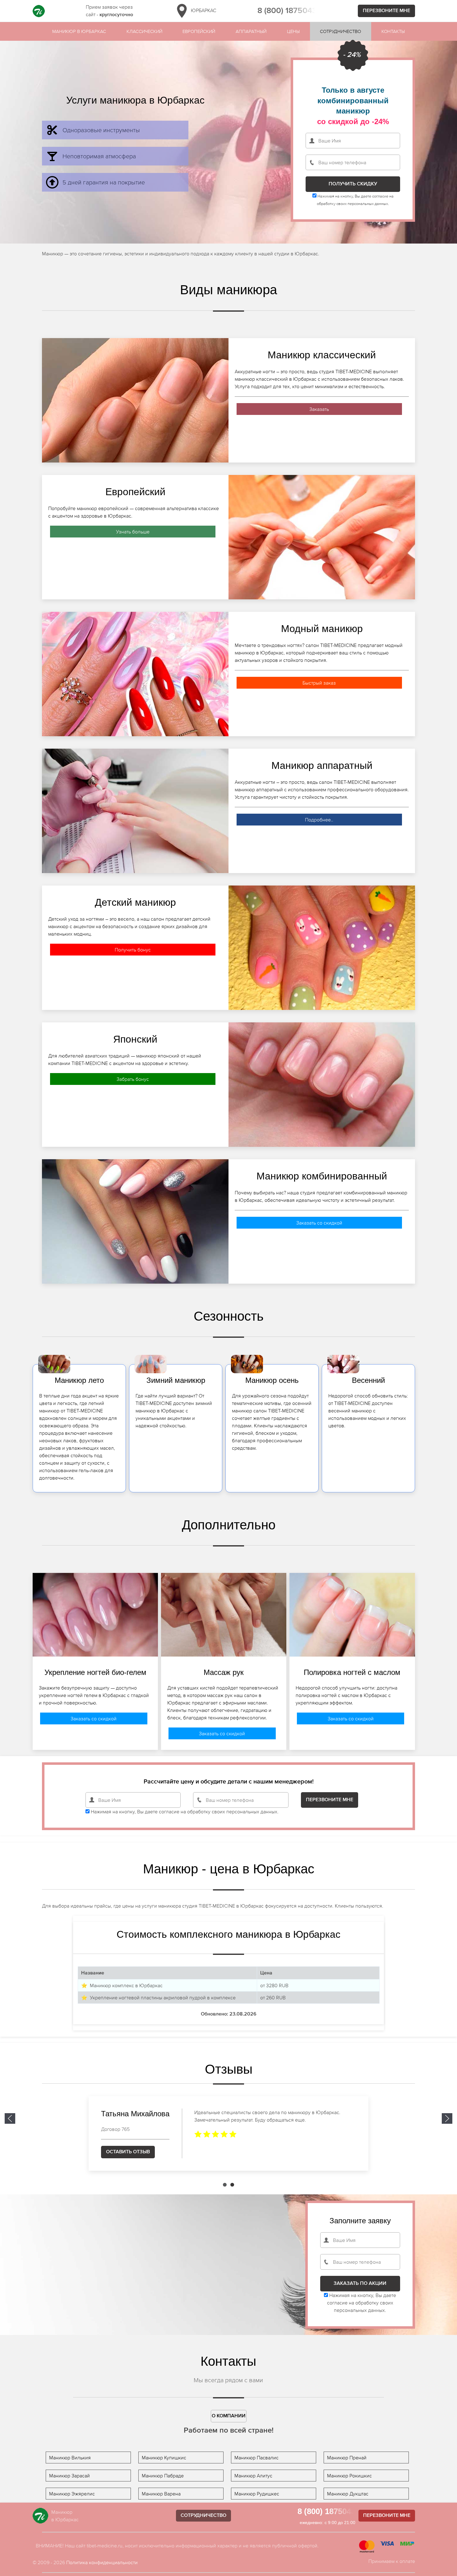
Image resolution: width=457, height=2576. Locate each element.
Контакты (393, 31)
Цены (293, 31)
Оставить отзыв (128, 2152)
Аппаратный (251, 31)
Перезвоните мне (386, 11)
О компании (229, 2416)
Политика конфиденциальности (102, 2562)
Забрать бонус (133, 1079)
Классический (144, 31)
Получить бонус (133, 950)
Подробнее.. (319, 820)
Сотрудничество (340, 31)
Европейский (199, 31)
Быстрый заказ (319, 683)
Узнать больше (133, 532)
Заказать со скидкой (319, 1223)
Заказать (319, 409)
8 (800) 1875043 (287, 11)
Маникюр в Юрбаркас (79, 31)
